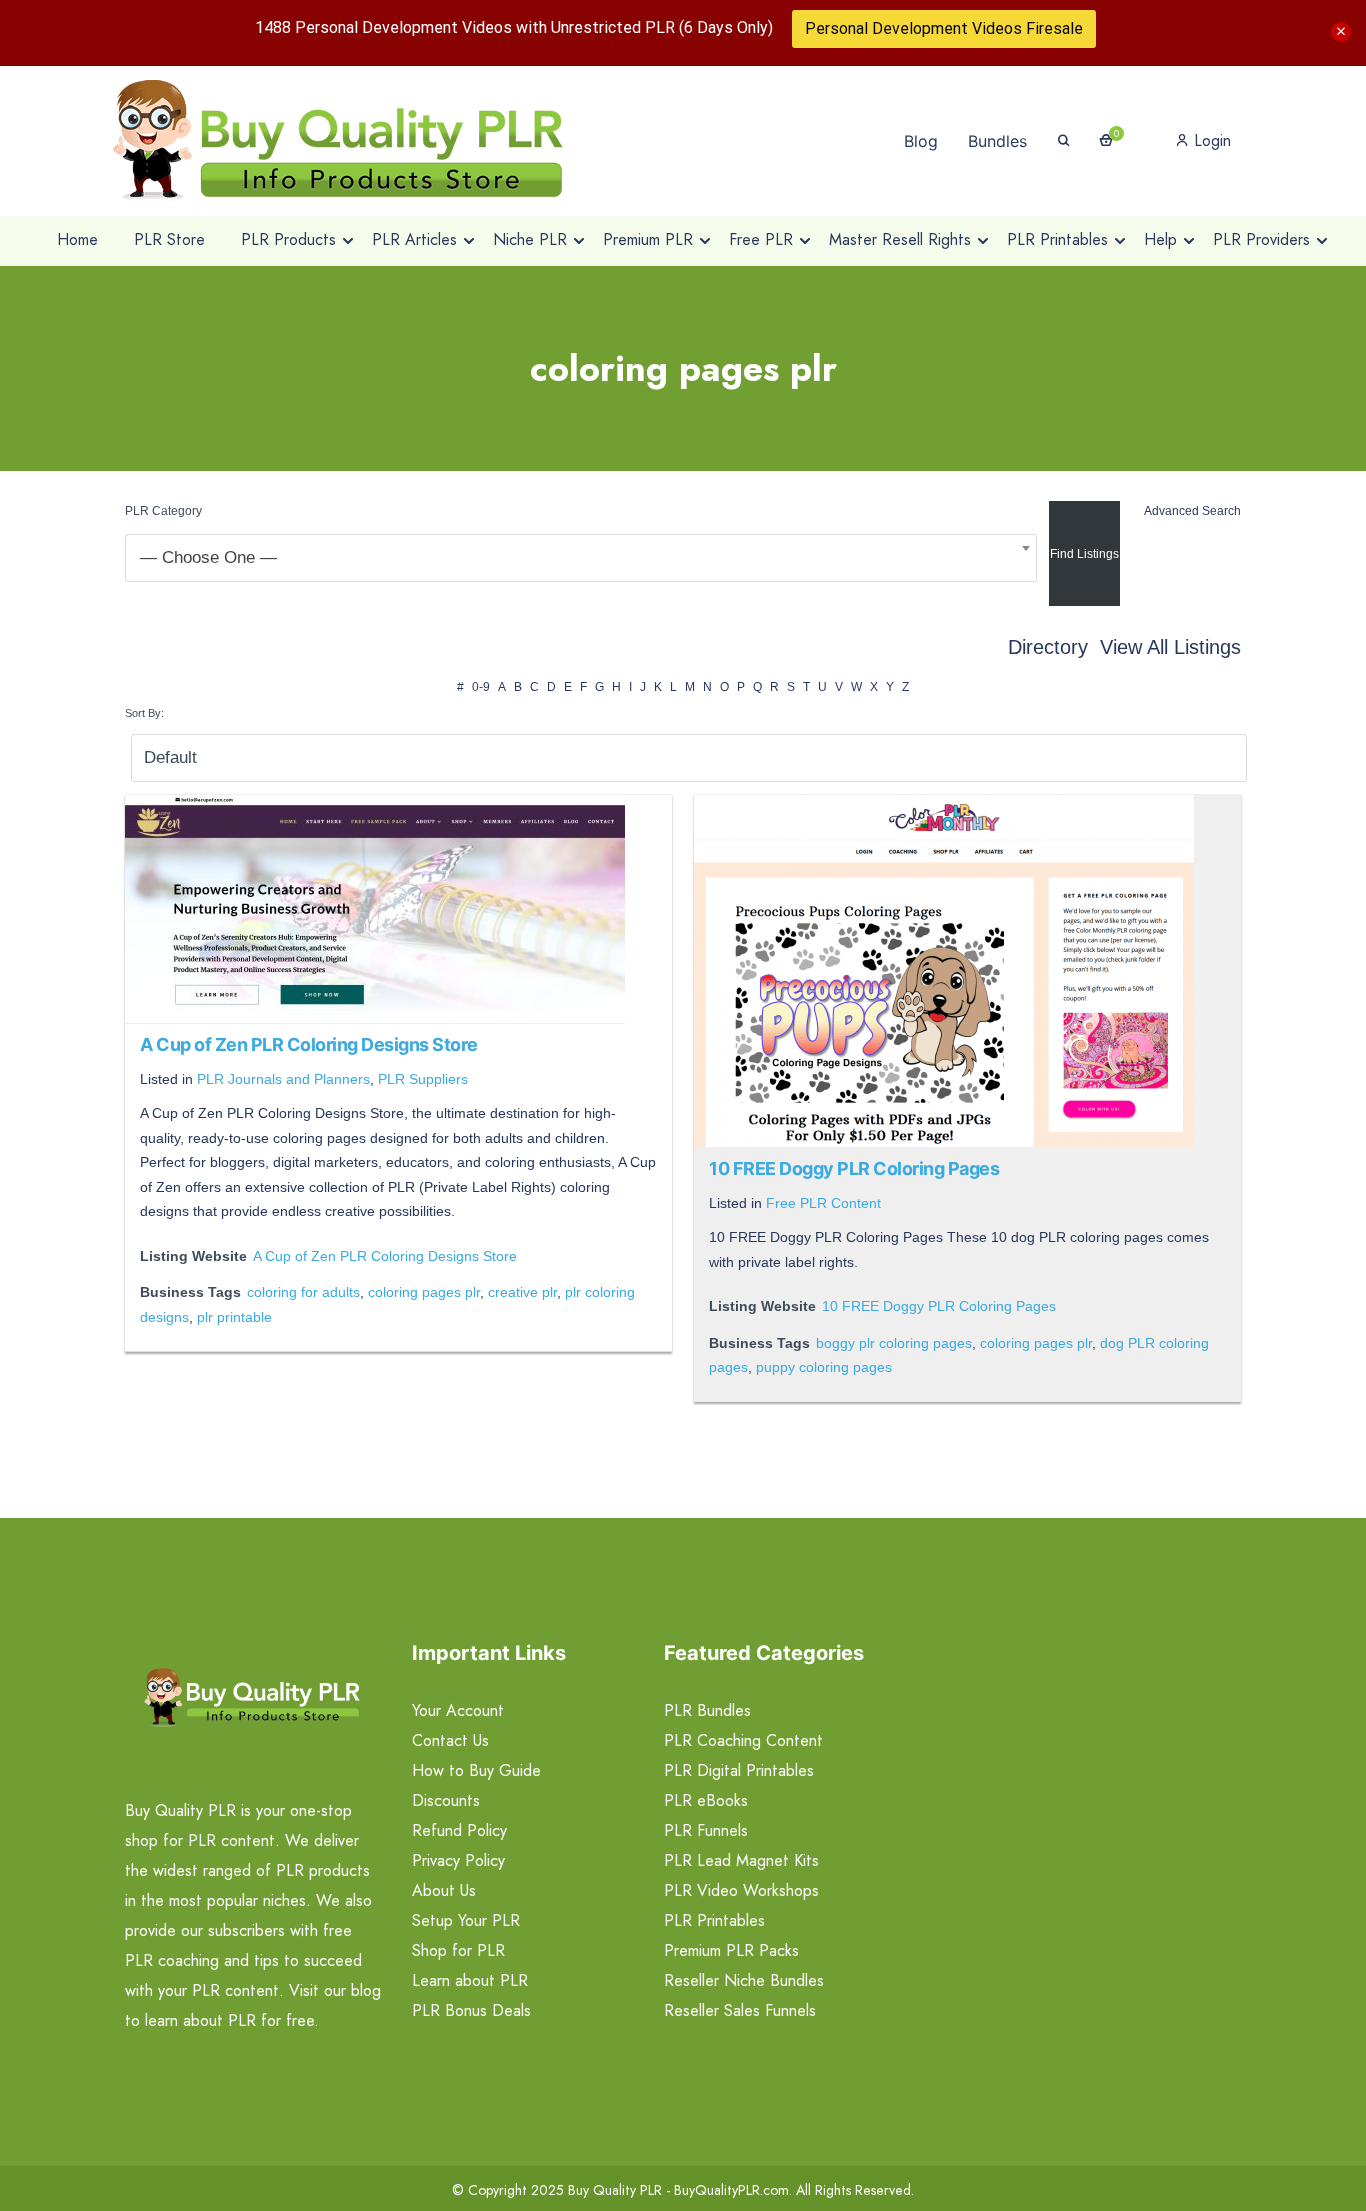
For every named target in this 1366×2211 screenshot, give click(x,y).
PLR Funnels (706, 1830)
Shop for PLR (458, 1950)
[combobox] (581, 558)
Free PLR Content (823, 1203)
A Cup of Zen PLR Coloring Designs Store (309, 1044)
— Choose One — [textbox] (208, 557)
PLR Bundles (707, 1710)
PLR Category (163, 511)
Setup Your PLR (466, 1920)
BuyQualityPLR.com (731, 2190)
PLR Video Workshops (741, 1890)
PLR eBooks (706, 1800)
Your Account (458, 1710)
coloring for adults (303, 1292)
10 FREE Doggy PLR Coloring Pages (854, 1168)
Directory (1048, 647)
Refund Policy (459, 1830)
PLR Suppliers (423, 1079)
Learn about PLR (470, 1980)
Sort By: (144, 713)
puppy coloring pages (824, 1367)
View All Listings (1170, 647)
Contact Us (450, 1740)
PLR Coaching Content (743, 1740)
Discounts (446, 1800)
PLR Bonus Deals (471, 2010)
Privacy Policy (458, 1860)
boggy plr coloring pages (894, 1343)
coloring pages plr (424, 1292)
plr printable (234, 1317)
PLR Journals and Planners (283, 1079)
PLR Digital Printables (739, 1770)
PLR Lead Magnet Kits (741, 1860)
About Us (444, 1890)
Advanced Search (1192, 511)
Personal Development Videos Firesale (944, 28)
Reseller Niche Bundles (744, 1980)
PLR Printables (714, 1920)
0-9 (481, 687)
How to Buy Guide (476, 1770)
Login (1210, 140)
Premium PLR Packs (731, 1950)
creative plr (522, 1292)
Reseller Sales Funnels (740, 2010)
